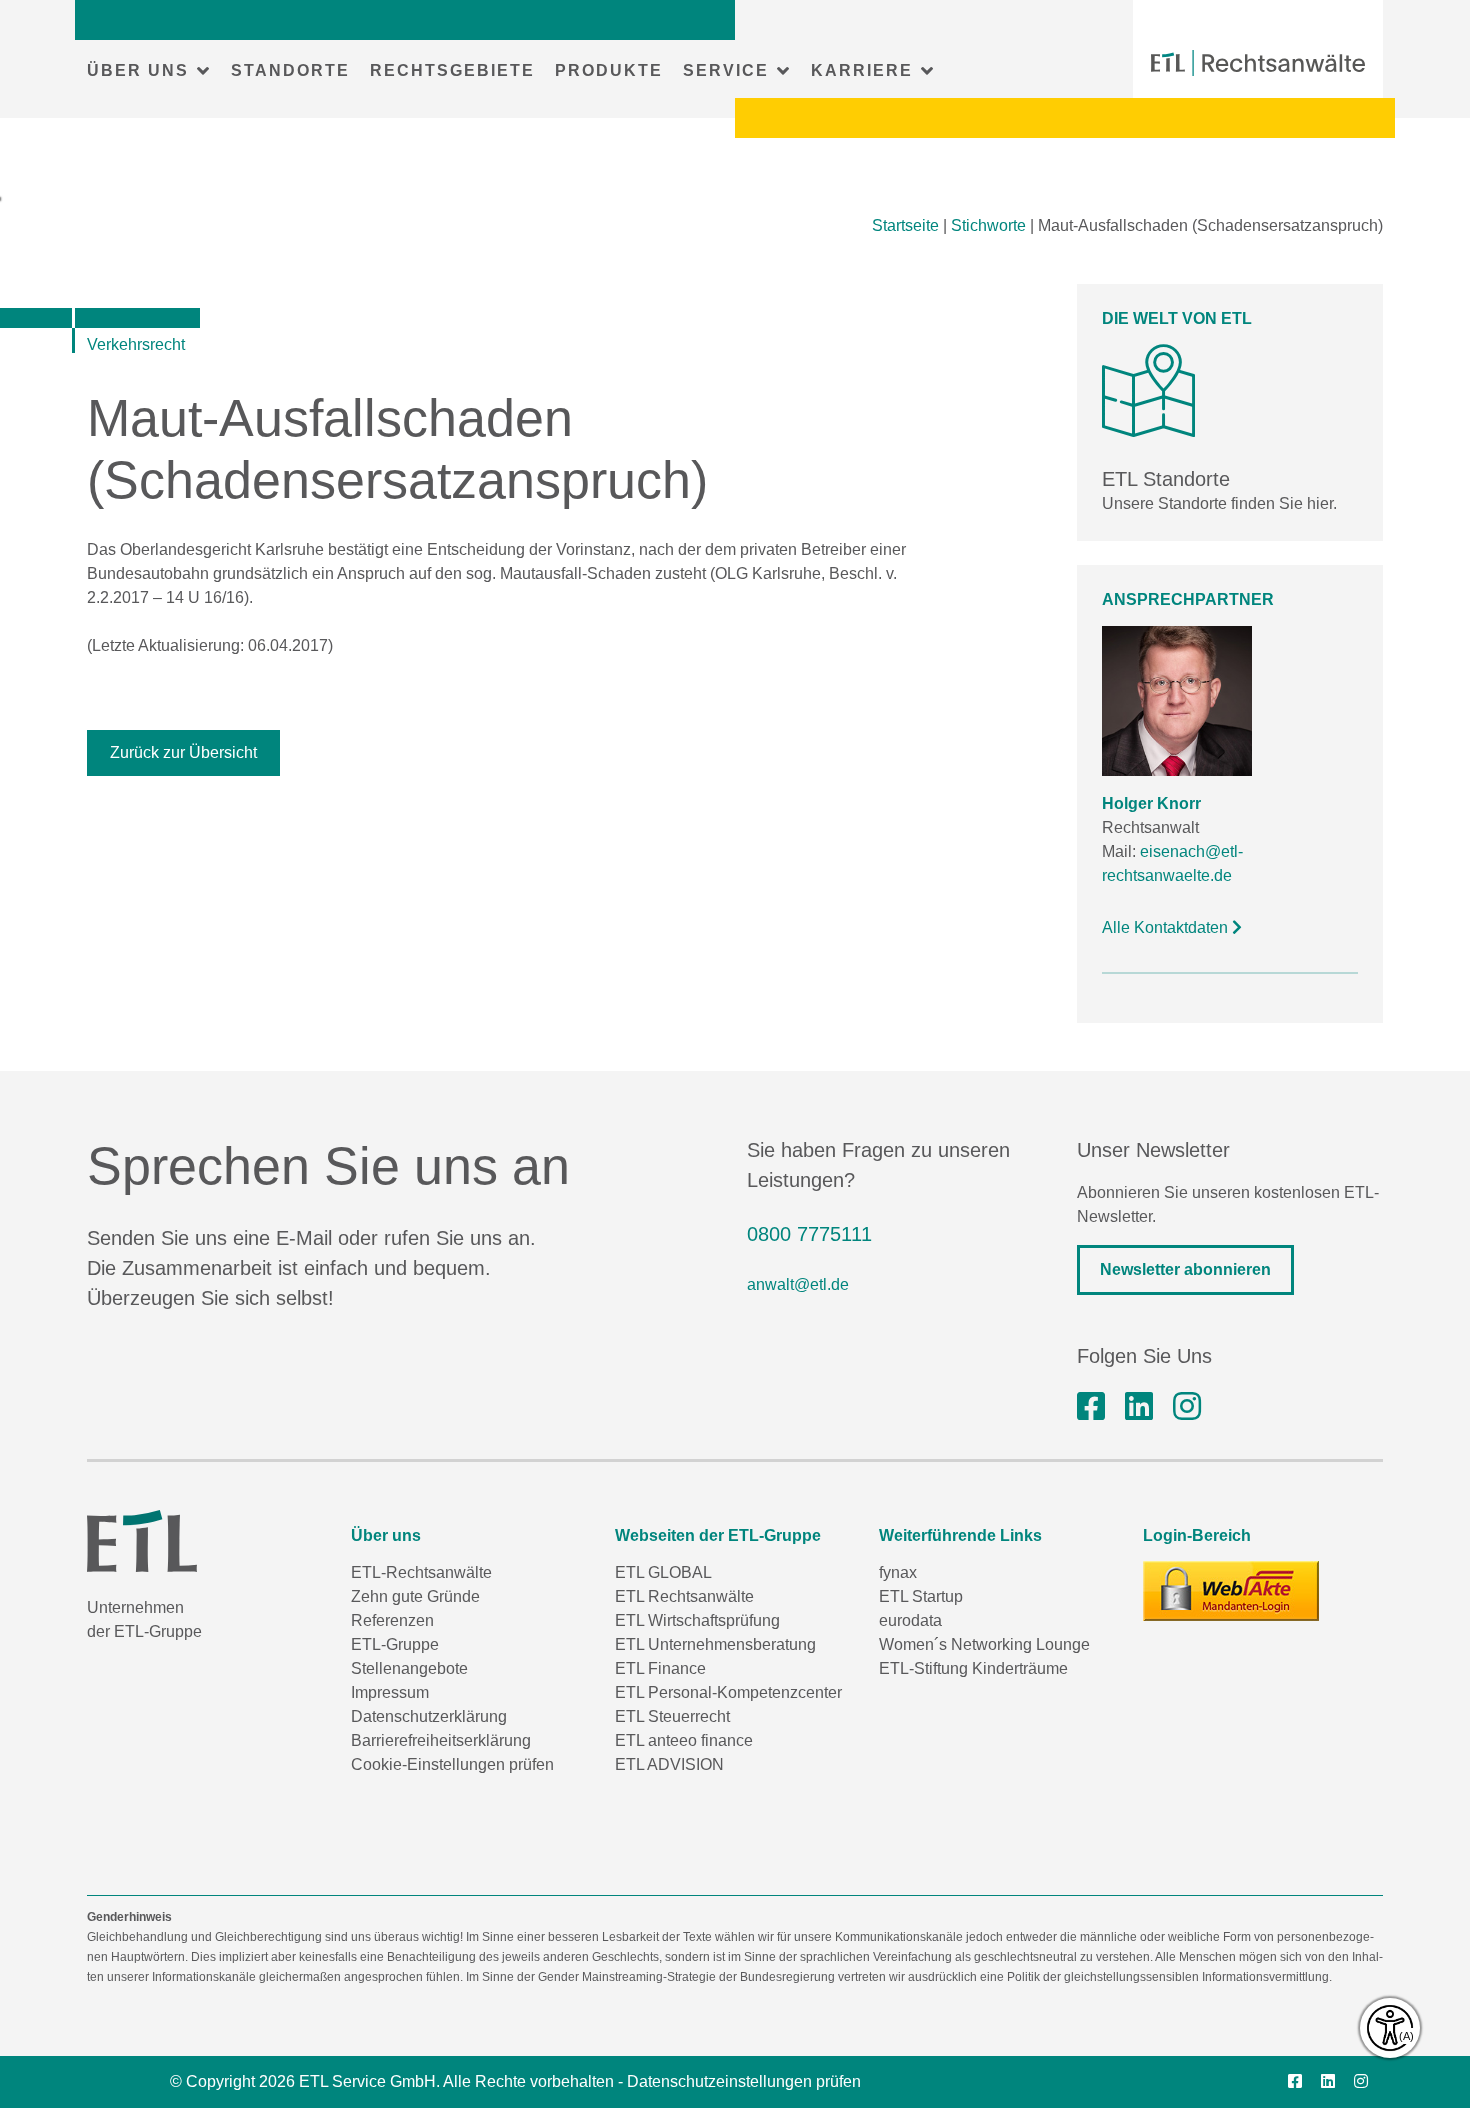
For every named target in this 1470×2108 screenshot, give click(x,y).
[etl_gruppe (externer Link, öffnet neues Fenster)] (1187, 1407)
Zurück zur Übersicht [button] (183, 752)
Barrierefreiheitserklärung (441, 1740)
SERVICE (726, 70)
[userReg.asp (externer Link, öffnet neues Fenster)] (1231, 1591)
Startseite (905, 225)
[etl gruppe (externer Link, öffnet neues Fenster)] (1139, 1407)
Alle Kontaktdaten (1167, 927)
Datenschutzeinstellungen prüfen (744, 2081)
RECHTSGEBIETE (452, 70)
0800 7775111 (809, 1234)
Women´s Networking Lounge (984, 1644)
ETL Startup (921, 1596)
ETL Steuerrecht (672, 1716)
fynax (898, 1572)
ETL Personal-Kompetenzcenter (728, 1692)
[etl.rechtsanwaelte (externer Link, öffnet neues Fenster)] (1091, 1407)
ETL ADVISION (669, 1764)
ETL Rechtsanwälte (684, 1596)
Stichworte (988, 225)
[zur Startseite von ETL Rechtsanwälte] (1258, 63)
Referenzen (392, 1620)
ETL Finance (660, 1668)
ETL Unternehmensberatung (715, 1644)
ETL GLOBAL (663, 1572)
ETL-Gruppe (395, 1644)
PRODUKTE (609, 70)
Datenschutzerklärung (429, 1716)
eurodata (910, 1620)
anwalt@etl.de (798, 1284)
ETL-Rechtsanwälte (421, 1572)
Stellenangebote (409, 1668)
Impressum (390, 1692)
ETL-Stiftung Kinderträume (973, 1668)
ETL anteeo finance (684, 1740)
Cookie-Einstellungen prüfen (452, 1764)
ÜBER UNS (138, 70)
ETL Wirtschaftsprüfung (697, 1620)
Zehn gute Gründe (415, 1596)
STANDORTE (290, 70)
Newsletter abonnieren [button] (1185, 1269)
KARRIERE (862, 70)
